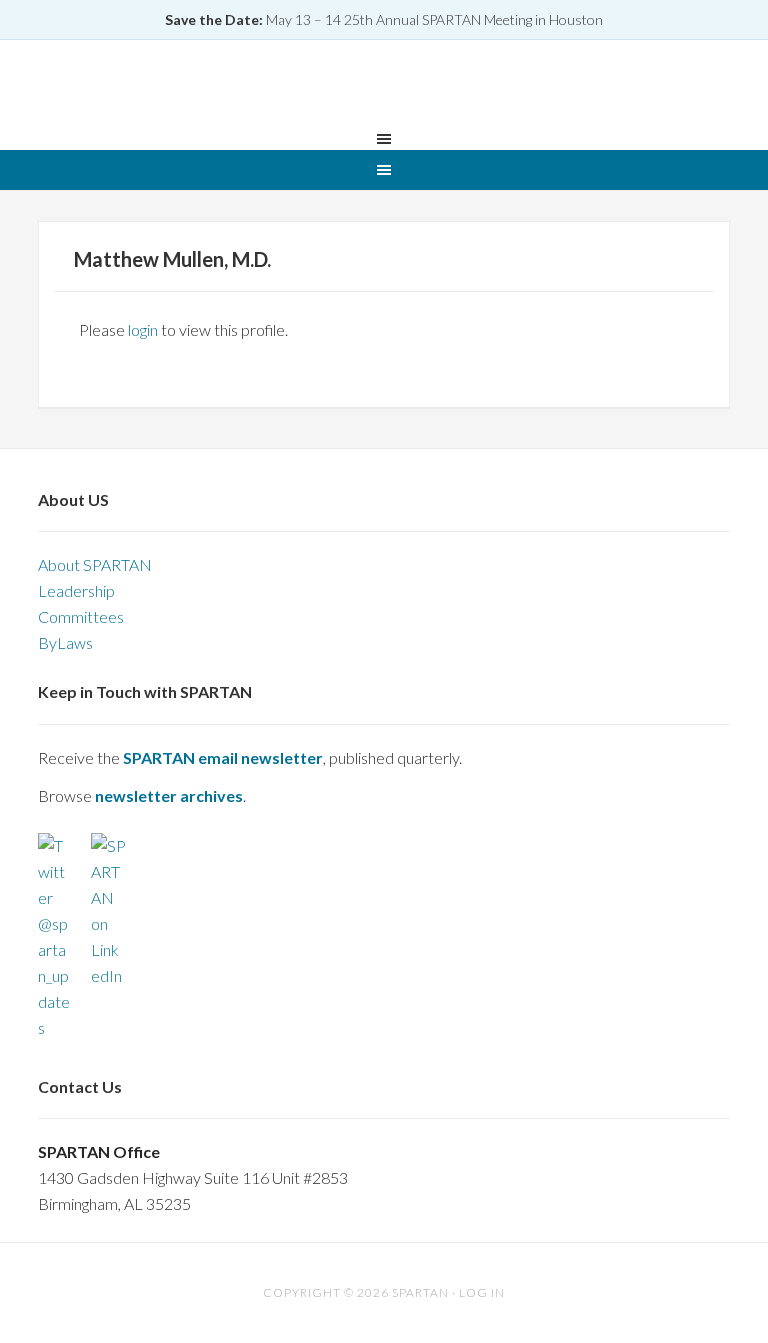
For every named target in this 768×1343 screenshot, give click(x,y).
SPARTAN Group (384, 87)
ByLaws (65, 642)
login (143, 329)
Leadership (76, 590)
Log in (482, 1292)
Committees (81, 616)
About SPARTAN (95, 564)
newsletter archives (169, 795)
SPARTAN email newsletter (223, 757)
